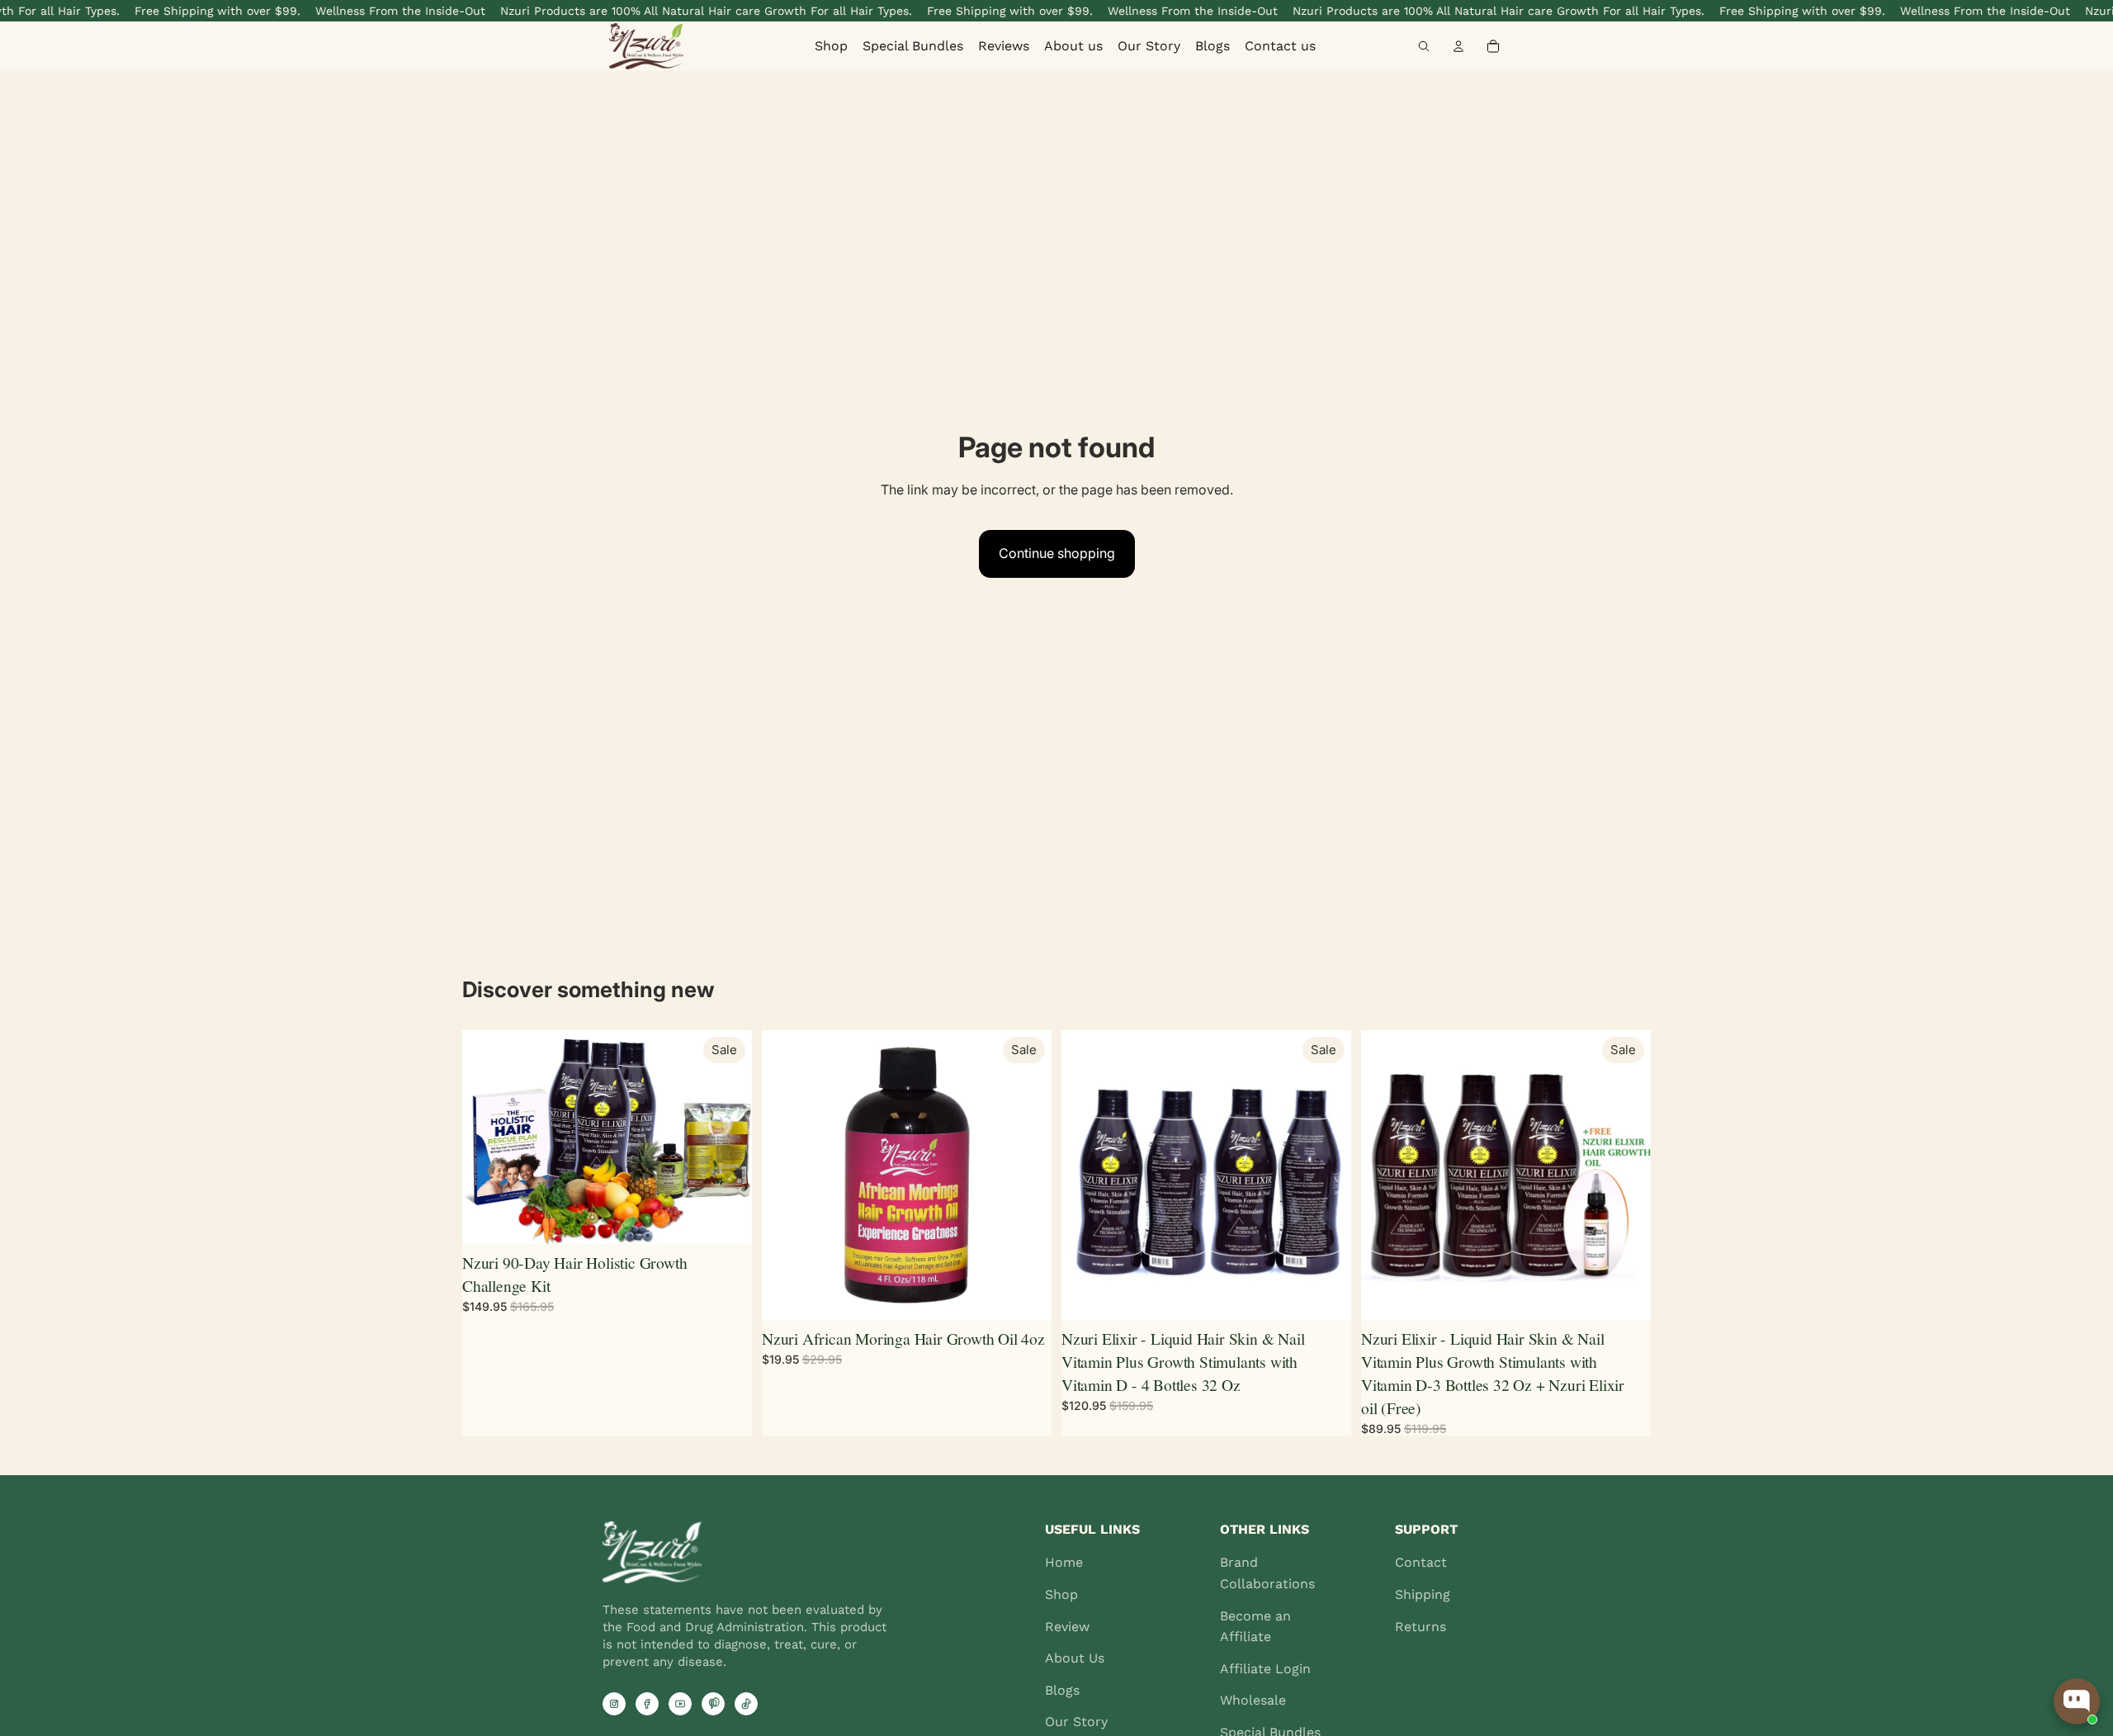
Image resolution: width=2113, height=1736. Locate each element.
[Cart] (1493, 46)
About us (1073, 46)
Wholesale (1253, 1700)
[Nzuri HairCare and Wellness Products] (670, 46)
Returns (1420, 1627)
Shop (831, 46)
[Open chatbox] (2077, 1701)
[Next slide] (1027, 1175)
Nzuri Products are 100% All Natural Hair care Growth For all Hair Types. (681, 11)
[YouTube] (680, 1704)
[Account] (1458, 46)
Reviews (1004, 46)
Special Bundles (913, 46)
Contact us (1280, 46)
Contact (1421, 1562)
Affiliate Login (1265, 1669)
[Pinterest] (713, 1704)
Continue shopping (1057, 553)
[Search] (1424, 46)
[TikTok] (746, 1704)
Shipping (1423, 1594)
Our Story (1149, 46)
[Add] (726, 1218)
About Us (1075, 1658)
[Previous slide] (787, 1175)
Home (1064, 1562)
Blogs (1212, 46)
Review (1067, 1627)
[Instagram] (614, 1704)
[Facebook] (647, 1704)
